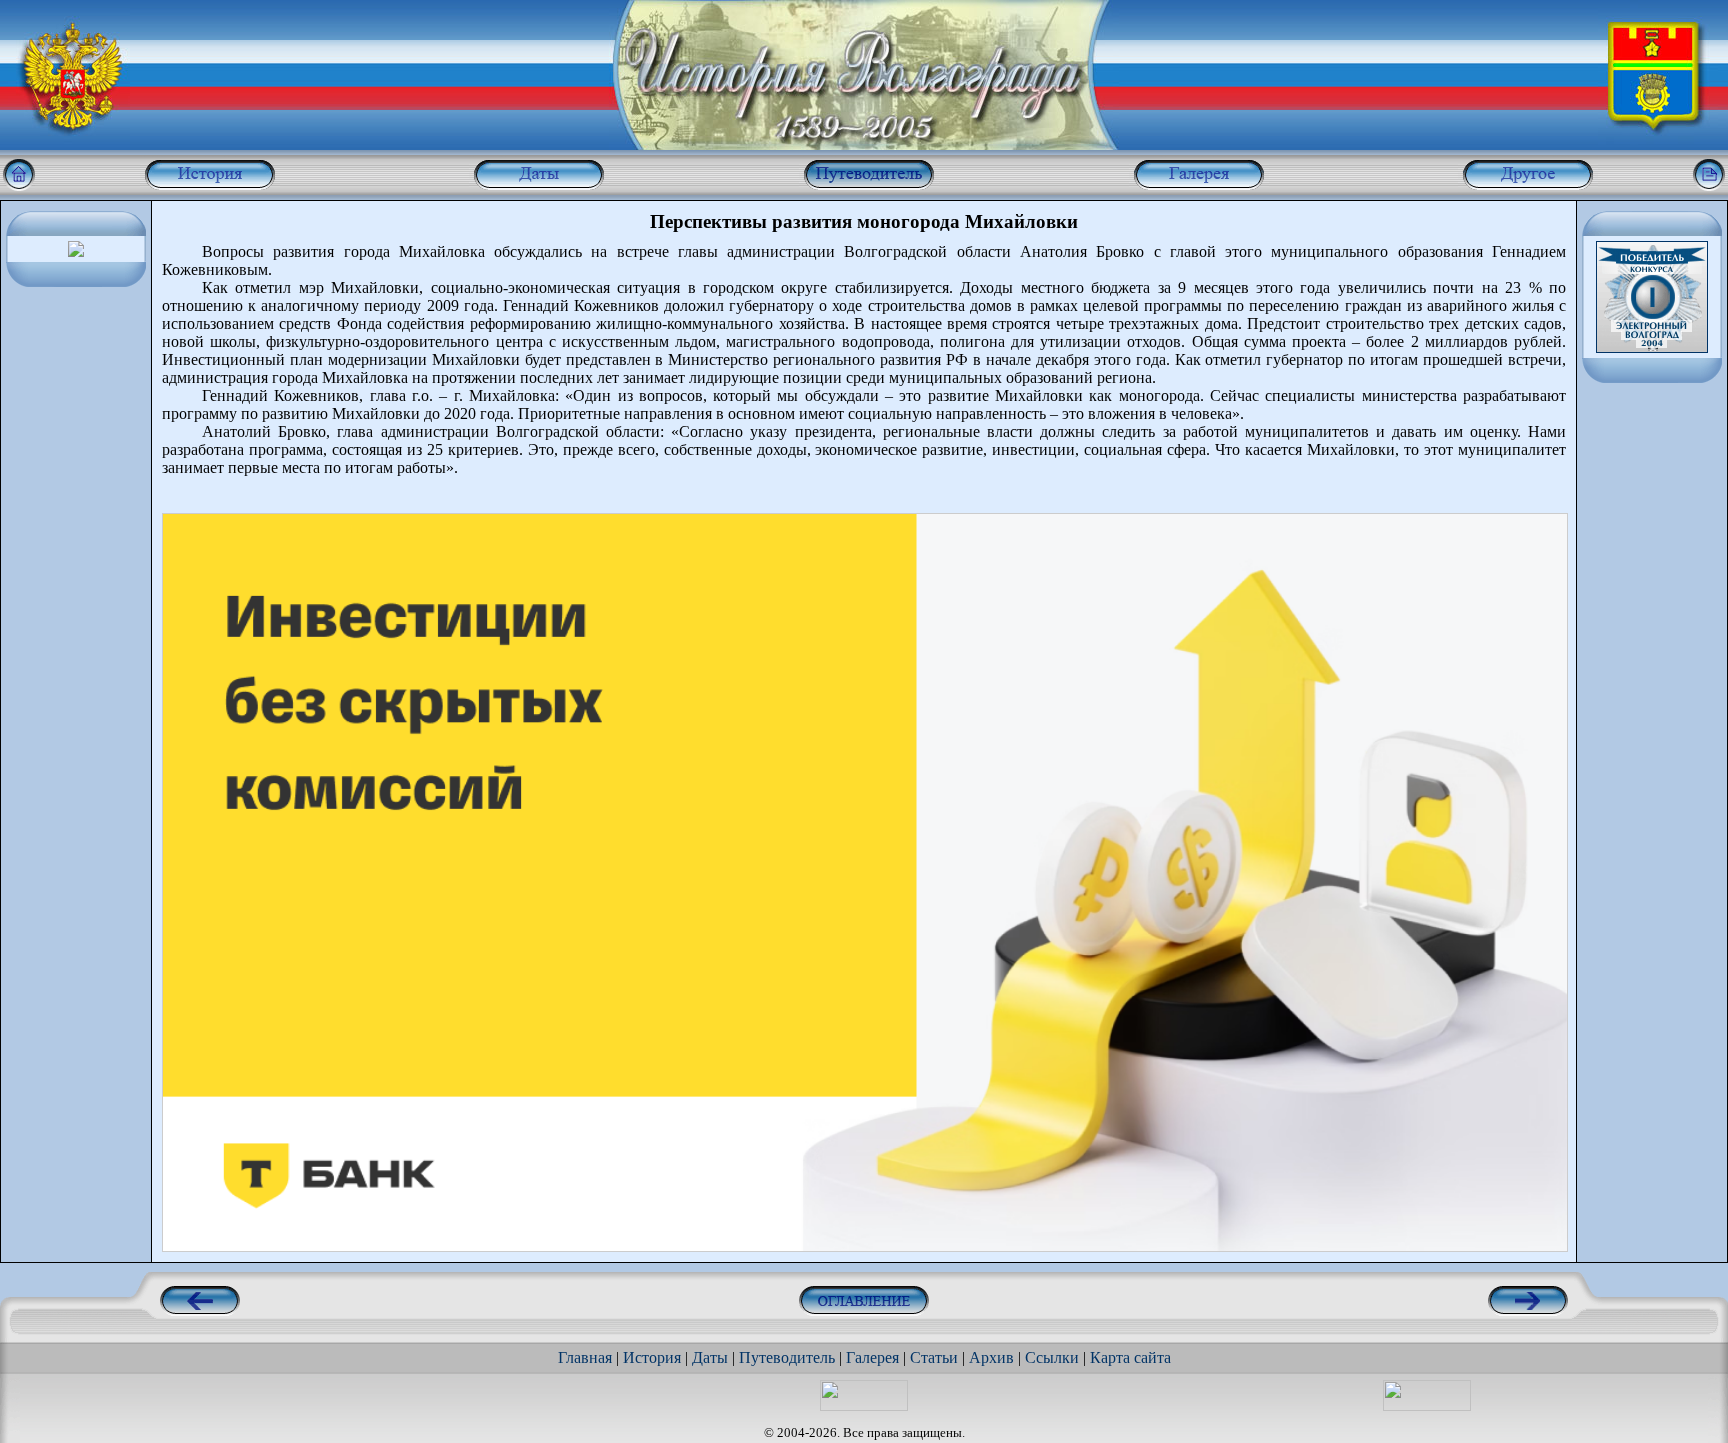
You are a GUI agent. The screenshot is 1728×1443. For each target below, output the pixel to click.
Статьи (934, 1357)
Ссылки (1052, 1357)
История (652, 1357)
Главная (585, 1357)
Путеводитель (787, 1357)
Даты (710, 1357)
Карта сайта (1130, 1357)
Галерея (872, 1357)
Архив (991, 1357)
